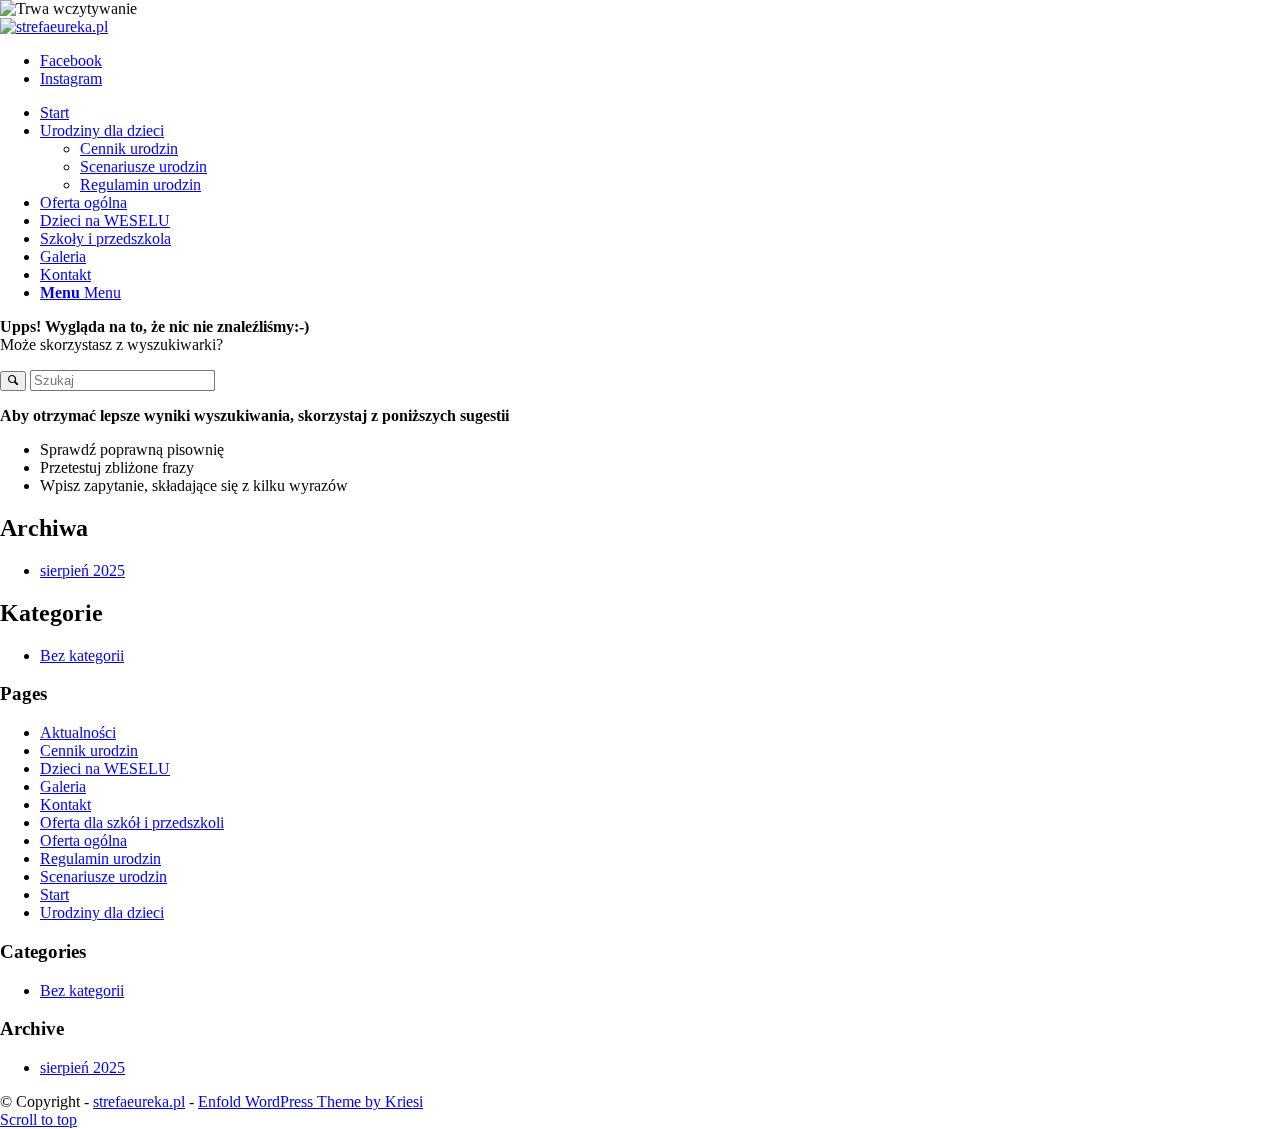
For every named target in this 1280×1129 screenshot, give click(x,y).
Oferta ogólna (83, 840)
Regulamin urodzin (100, 858)
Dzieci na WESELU (105, 768)
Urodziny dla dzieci (102, 912)
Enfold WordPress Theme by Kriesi (310, 1101)
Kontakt (65, 804)
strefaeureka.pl (139, 1101)
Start (54, 894)
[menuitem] (660, 113)
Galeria (63, 786)
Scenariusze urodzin (103, 876)
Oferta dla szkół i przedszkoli (132, 822)
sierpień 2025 (82, 570)
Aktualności (78, 732)
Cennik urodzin (89, 750)
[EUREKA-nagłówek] (54, 26)
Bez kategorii (82, 655)
